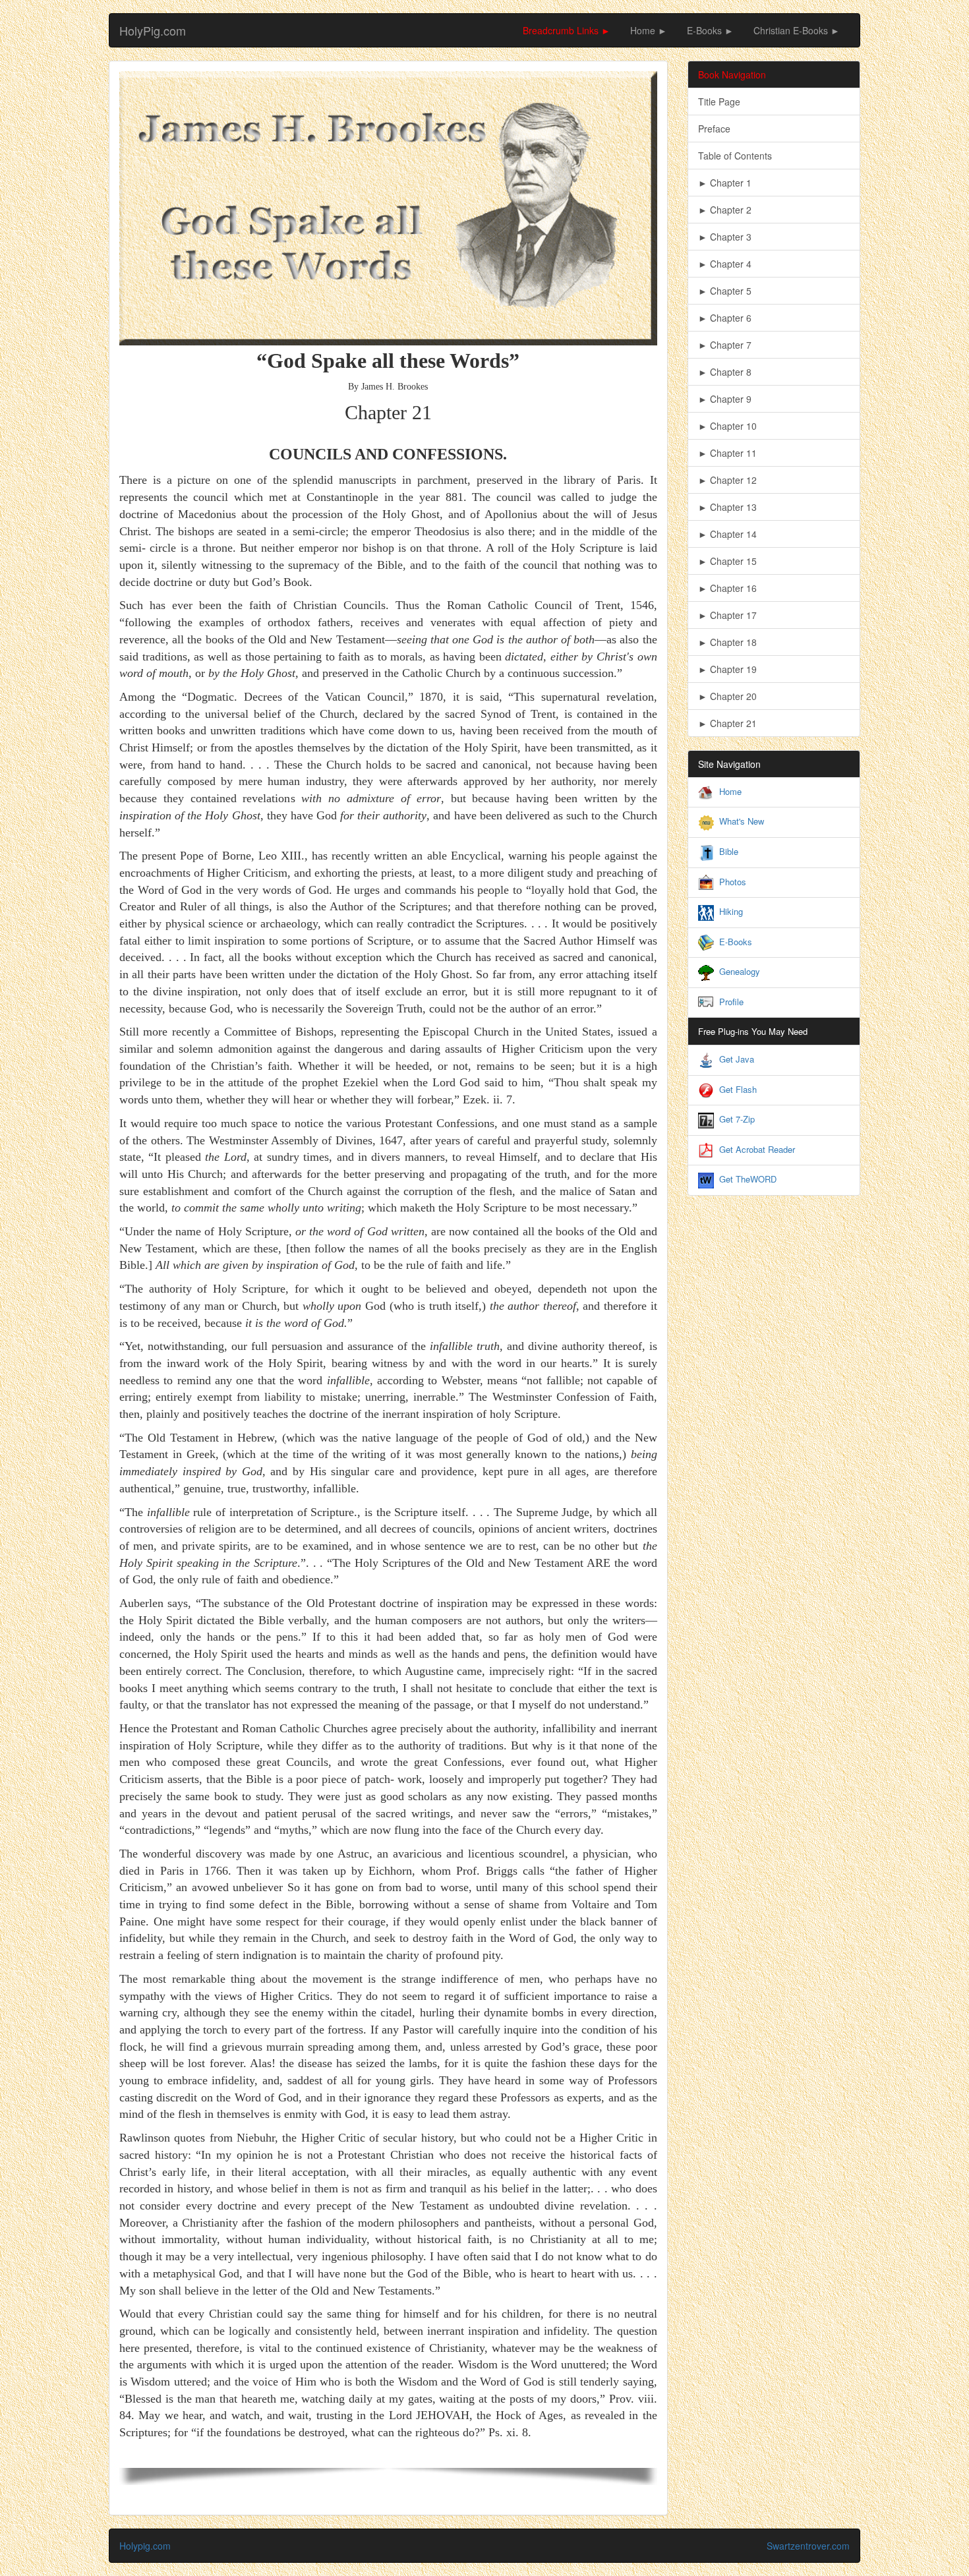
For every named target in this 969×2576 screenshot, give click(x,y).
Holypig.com (145, 2546)
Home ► (649, 30)
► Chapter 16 (727, 588)
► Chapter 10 (727, 426)
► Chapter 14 (727, 534)
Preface (714, 129)
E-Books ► (710, 30)
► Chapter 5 (725, 291)
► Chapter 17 (727, 615)
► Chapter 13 (727, 507)
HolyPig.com (153, 30)
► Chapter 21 (727, 723)
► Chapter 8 (725, 372)
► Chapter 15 (727, 561)
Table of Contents (735, 156)
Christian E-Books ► (797, 30)
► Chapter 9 (725, 399)
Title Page (719, 102)
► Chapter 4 (725, 264)
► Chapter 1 (725, 183)
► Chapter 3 (725, 237)
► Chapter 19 (727, 669)
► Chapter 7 (725, 345)
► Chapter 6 (725, 318)
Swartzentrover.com (808, 2546)
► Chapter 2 (725, 210)
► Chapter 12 (727, 480)
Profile (731, 1002)
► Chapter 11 (727, 453)
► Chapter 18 (727, 642)
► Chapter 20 (727, 696)
